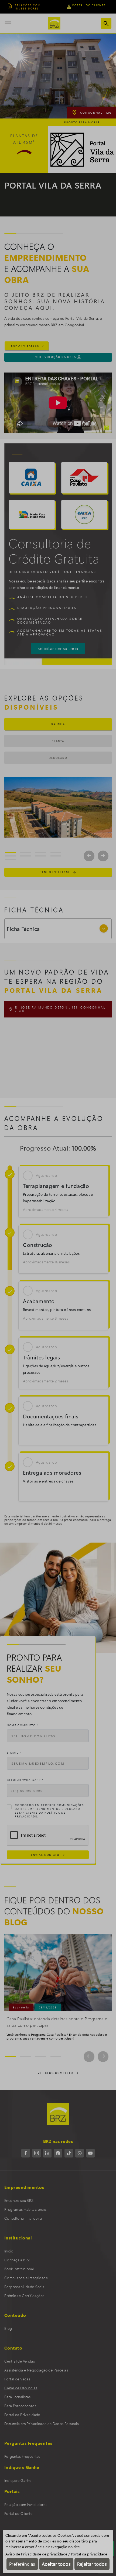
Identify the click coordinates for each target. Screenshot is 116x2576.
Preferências (22, 2564)
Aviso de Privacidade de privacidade (36, 2554)
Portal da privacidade (89, 2554)
